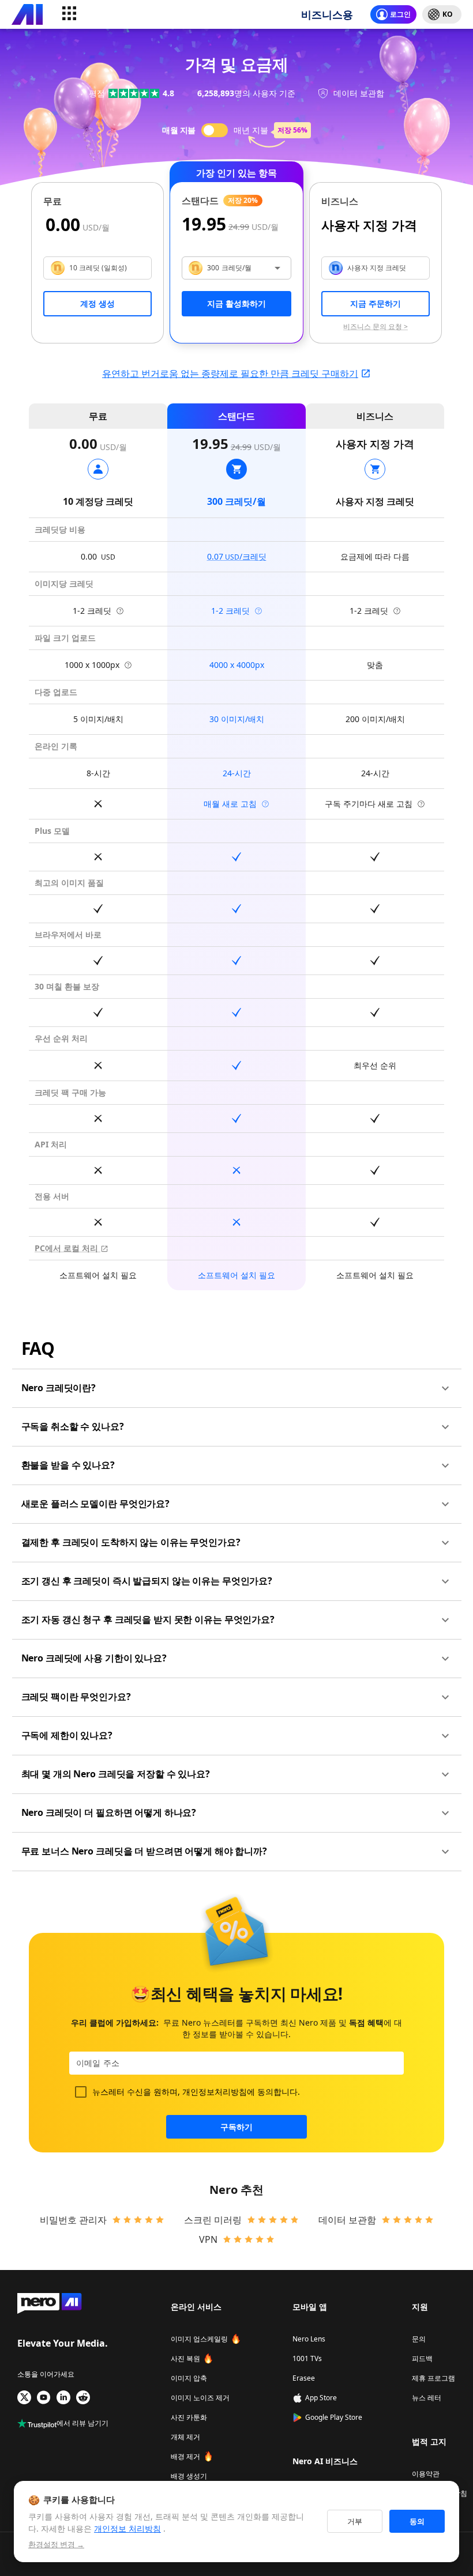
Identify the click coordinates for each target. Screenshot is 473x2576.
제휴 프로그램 (433, 2378)
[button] (237, 1388)
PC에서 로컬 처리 (67, 1248)
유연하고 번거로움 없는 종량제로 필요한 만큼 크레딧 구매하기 (230, 373)
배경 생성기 (189, 2476)
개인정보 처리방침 (127, 2528)
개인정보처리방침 (215, 2092)
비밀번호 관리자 (73, 2220)
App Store (321, 2398)
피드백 (422, 2358)
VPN (208, 2239)
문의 (419, 2339)
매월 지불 (179, 130)
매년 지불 (251, 130)
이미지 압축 (189, 2378)
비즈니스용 (327, 14)
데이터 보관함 (347, 2220)
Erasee (304, 2378)
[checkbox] (81, 2092)
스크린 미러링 (213, 2220)
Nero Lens (309, 2339)
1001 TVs (307, 2358)
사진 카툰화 (189, 2417)
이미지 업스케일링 (199, 2339)
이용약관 (426, 2474)
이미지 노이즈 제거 (200, 2398)
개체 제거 (185, 2437)
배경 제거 (185, 2456)
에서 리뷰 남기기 (82, 2424)
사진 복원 (185, 2358)
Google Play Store (334, 2417)
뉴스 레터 (427, 2398)
